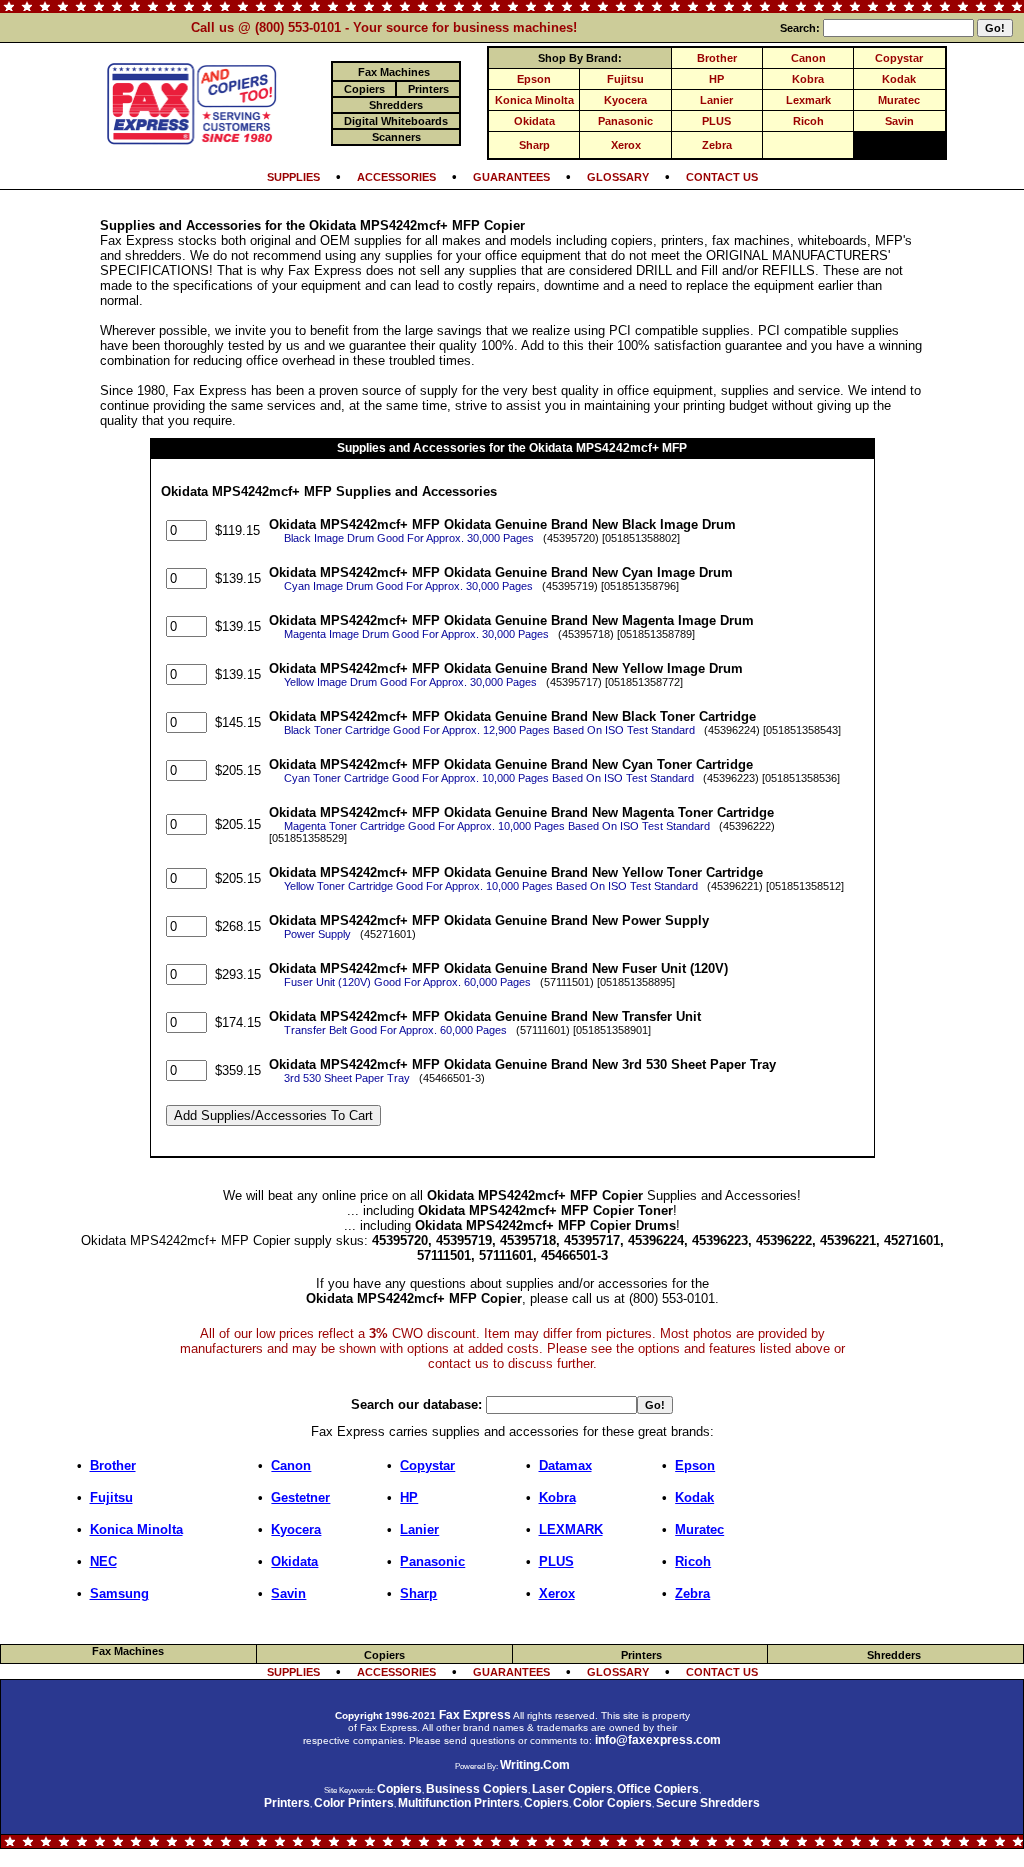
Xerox (626, 145)
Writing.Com (535, 1765)
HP (716, 79)
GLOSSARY (618, 177)
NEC (103, 1561)
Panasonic (625, 121)
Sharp (534, 145)
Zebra (717, 145)
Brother (717, 58)
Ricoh (808, 121)
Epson (534, 79)
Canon (808, 58)
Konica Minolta (534, 100)
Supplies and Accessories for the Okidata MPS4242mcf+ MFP (512, 448)
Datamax (565, 1465)
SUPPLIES (293, 177)
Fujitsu (625, 79)
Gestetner (300, 1497)
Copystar (899, 58)
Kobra (808, 79)
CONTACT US (722, 177)
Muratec (899, 100)
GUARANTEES (511, 177)
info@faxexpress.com (658, 1740)
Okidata (534, 121)
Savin (899, 121)
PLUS (716, 121)
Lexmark (808, 100)
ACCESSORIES (396, 177)
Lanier (716, 100)
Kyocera (625, 100)
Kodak (899, 79)
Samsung (119, 1593)
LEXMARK (571, 1529)
